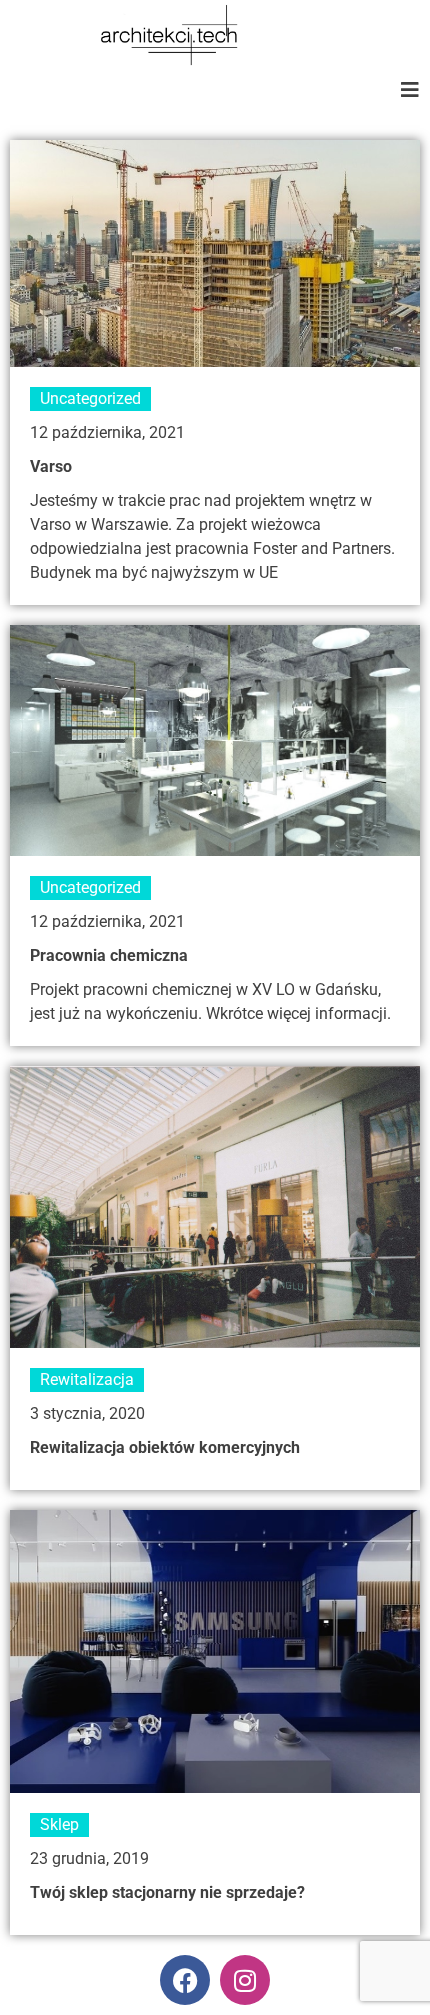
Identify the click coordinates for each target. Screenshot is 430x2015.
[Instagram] (245, 1980)
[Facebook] (185, 1980)
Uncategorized (90, 398)
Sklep (59, 1824)
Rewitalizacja (87, 1379)
